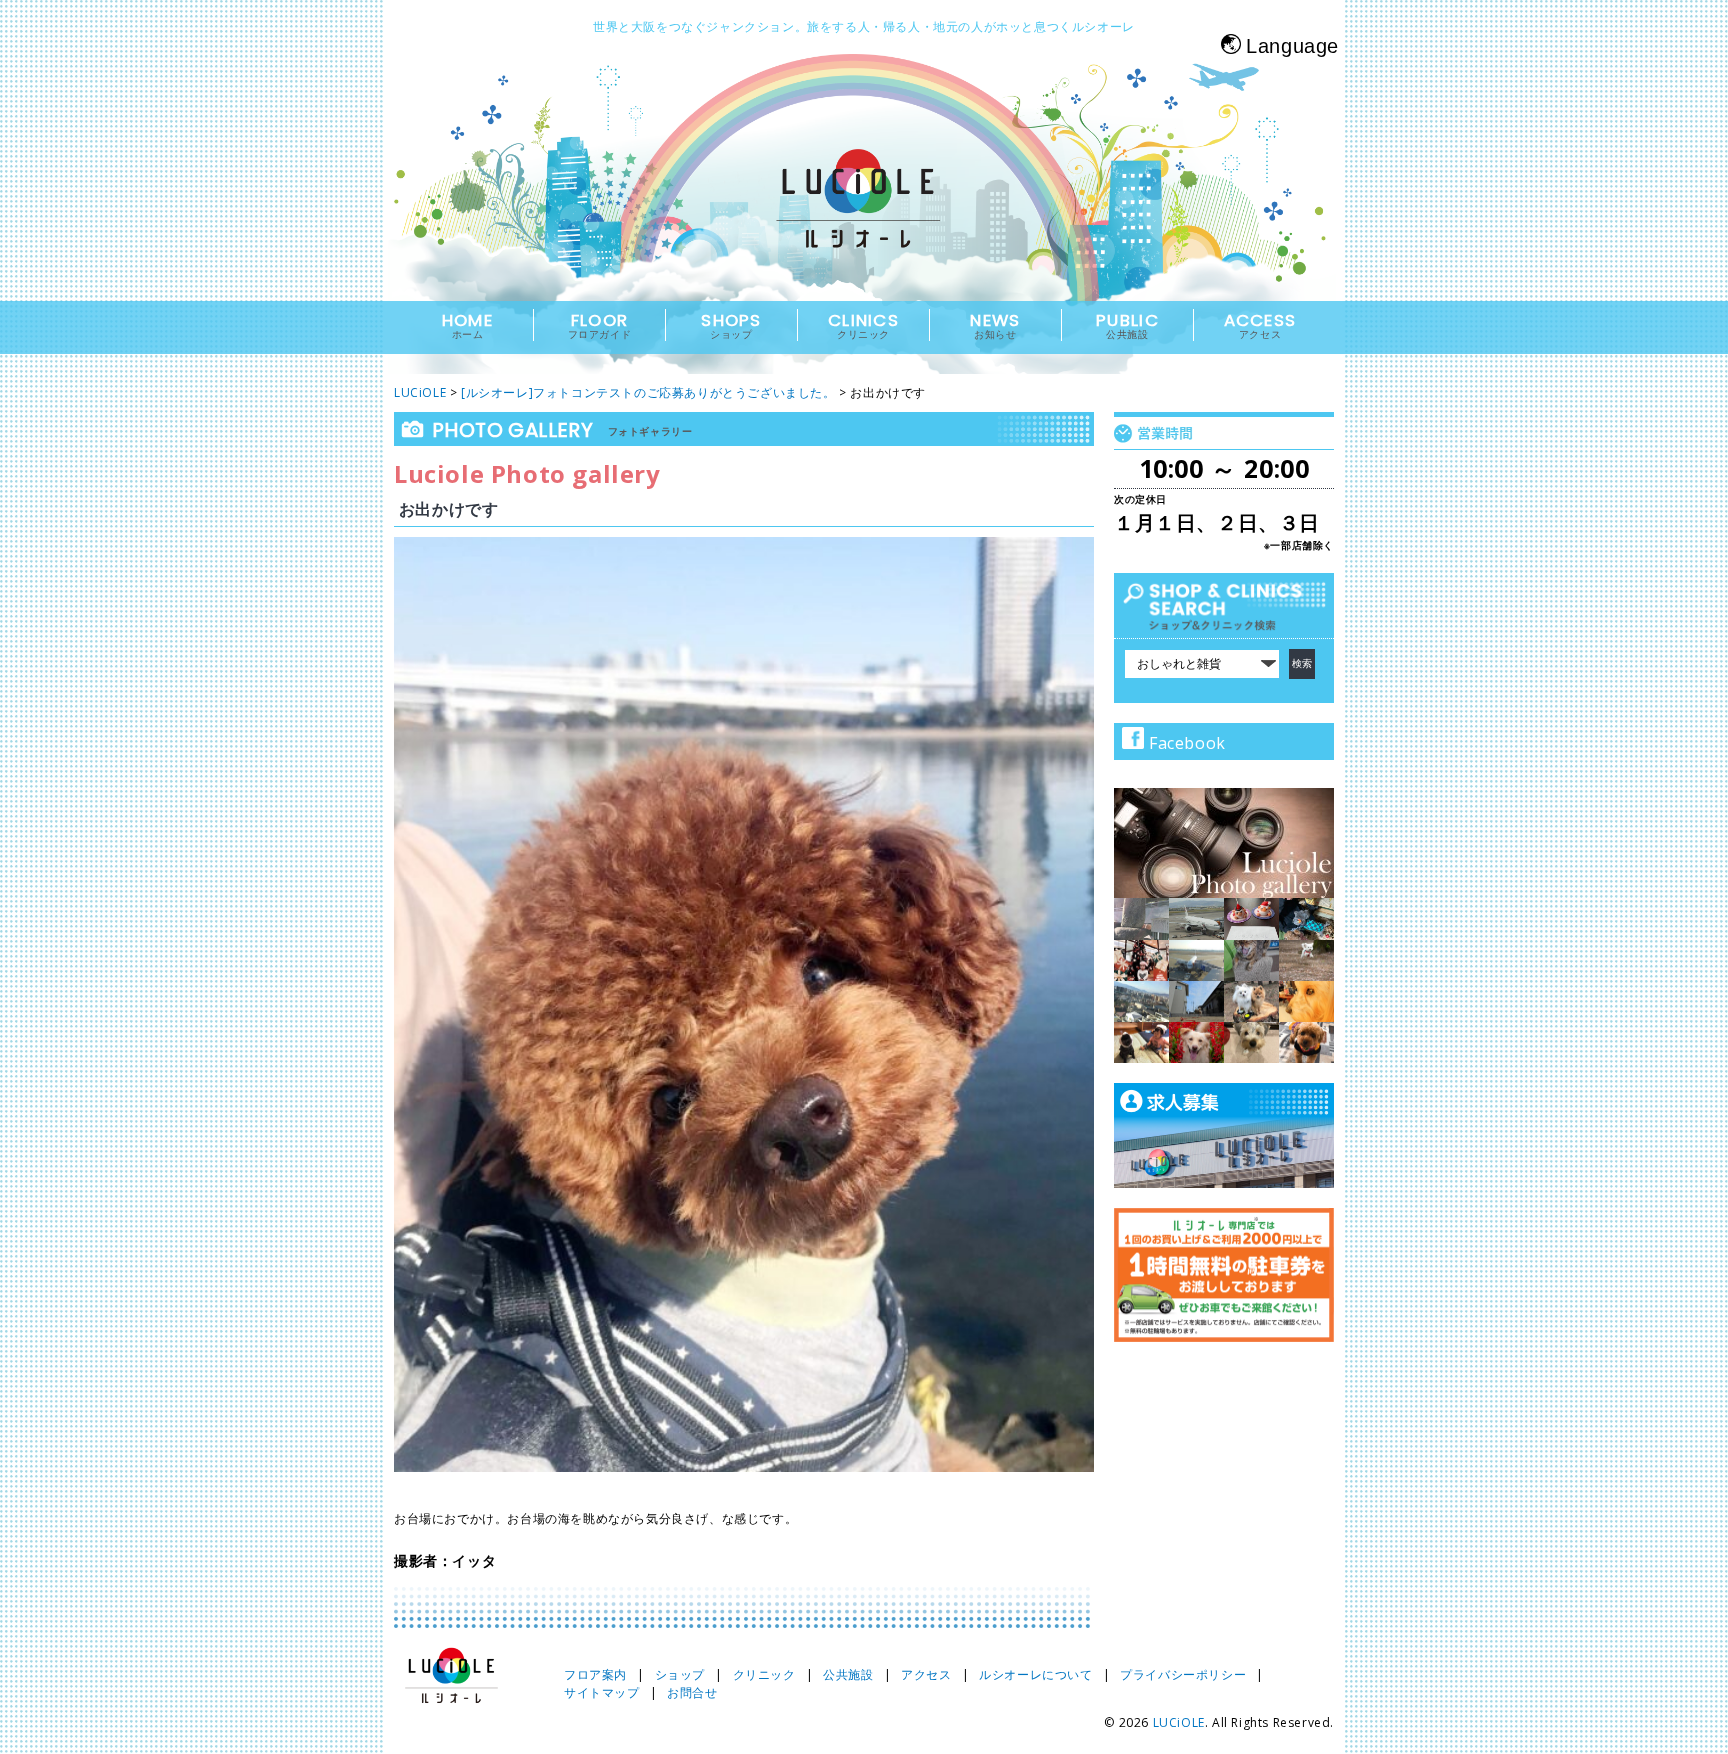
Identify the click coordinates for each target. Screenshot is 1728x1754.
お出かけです (449, 509)
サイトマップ (602, 1692)
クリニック (764, 1674)
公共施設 (848, 1674)
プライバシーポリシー (1183, 1674)
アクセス (926, 1674)
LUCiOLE (1179, 1722)
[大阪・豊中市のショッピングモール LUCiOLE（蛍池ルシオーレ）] (864, 216)
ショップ (680, 1674)
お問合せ (692, 1692)
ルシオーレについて (1035, 1674)
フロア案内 (595, 1674)
